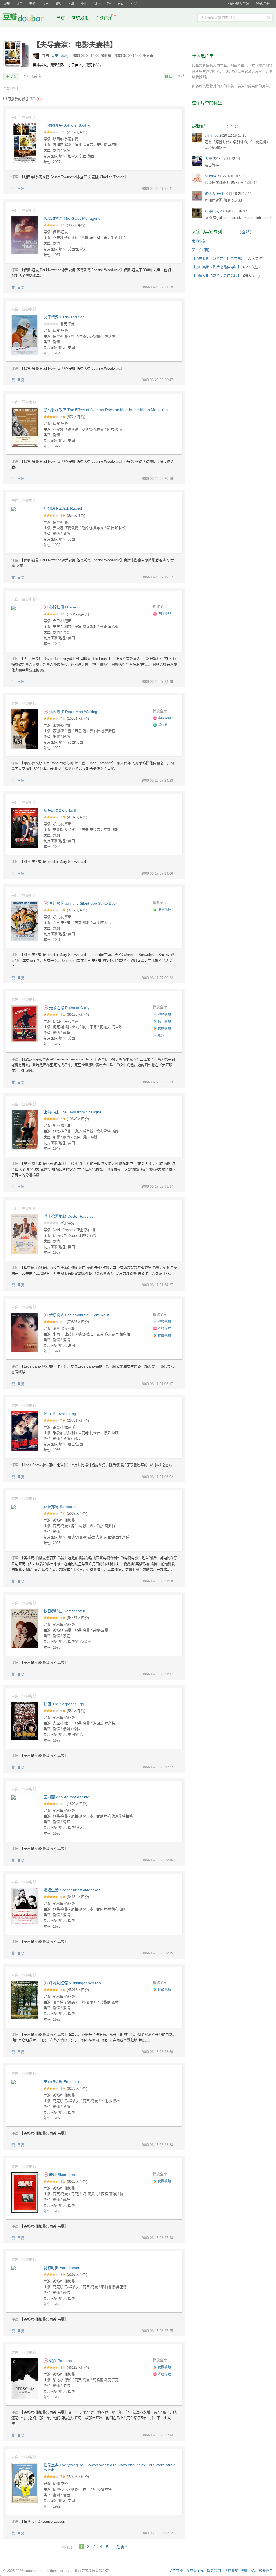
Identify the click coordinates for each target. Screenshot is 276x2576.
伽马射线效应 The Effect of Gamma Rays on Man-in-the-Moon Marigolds (106, 410)
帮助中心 (249, 2571)
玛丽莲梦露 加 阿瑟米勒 (223, 200)
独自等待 (212, 165)
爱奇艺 (163, 725)
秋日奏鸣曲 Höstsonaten (64, 1611)
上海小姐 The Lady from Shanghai (73, 1112)
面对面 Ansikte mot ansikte (66, 1797)
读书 (19, 4)
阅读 (97, 4)
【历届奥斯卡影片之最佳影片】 (216, 276)
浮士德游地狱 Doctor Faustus (69, 1216)
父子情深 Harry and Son (64, 317)
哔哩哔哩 (164, 614)
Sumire (210, 176)
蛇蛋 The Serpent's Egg (64, 1704)
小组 (84, 4)
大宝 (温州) (60, 56)
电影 (32, 4)
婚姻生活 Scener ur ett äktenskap (72, 1890)
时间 (121, 4)
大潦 (208, 159)
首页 (61, 18)
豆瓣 (6, 4)
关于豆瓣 (176, 2571)
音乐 (45, 4)
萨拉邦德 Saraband (60, 1507)
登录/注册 (263, 4)
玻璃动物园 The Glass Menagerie (72, 218)
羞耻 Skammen (61, 2175)
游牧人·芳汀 (214, 194)
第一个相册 (201, 250)
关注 (13, 77)
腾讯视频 (164, 910)
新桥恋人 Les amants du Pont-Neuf (78, 1315)
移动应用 (266, 2571)
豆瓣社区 (28, 18)
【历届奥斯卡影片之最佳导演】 (216, 267)
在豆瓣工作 (195, 2571)
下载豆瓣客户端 (238, 4)
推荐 (168, 77)
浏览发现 (81, 18)
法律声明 (231, 2571)
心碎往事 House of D (66, 607)
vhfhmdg (212, 135)
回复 (21, 189)
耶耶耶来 (212, 211)
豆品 (134, 4)
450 (27, 76)
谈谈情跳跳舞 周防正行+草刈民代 (231, 183)
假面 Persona (60, 2361)
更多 (160, 1035)
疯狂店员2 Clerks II (60, 810)
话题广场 (104, 18)
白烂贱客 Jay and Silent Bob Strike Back (83, 903)
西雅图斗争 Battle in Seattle (67, 125)
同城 (71, 4)
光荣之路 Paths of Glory (69, 1008)
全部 (11, 88)
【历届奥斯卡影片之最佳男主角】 (218, 258)
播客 (58, 4)
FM (109, 4)
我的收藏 (199, 241)
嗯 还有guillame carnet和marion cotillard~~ (238, 218)
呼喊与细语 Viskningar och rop (74, 1983)
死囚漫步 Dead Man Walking (73, 712)
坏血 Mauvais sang (60, 1414)
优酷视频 (164, 1028)
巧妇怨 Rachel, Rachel (63, 508)
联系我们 (214, 2571)
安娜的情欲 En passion (63, 2082)
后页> (122, 2547)
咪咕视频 (164, 1014)
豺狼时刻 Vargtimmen (62, 2268)
